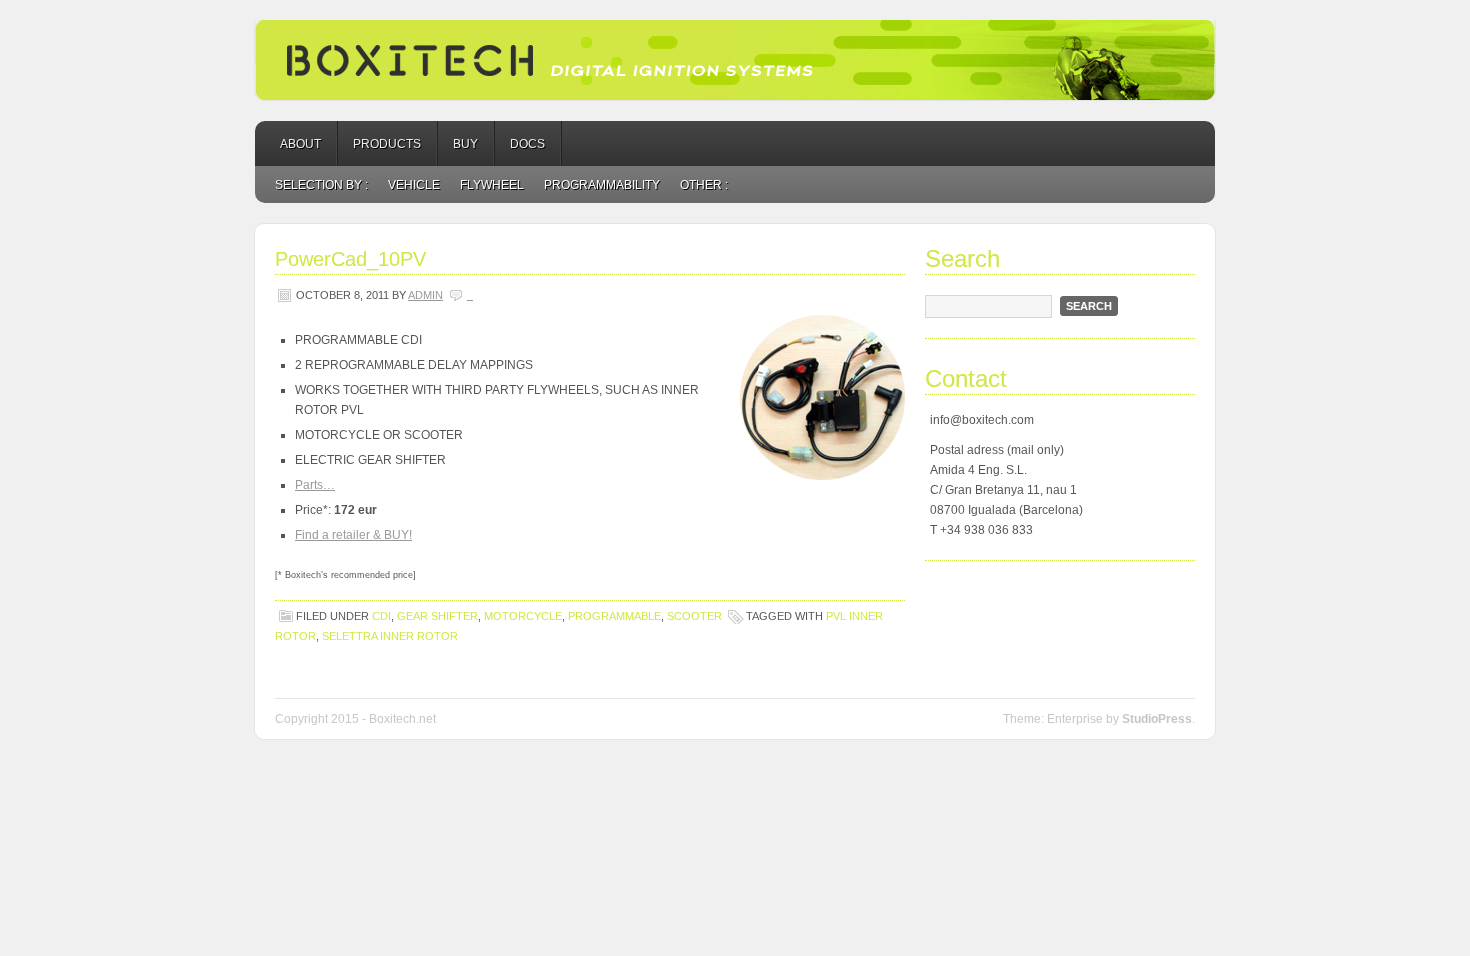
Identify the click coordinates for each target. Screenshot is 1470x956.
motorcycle (523, 616)
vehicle (414, 185)
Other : (704, 185)
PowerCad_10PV (350, 259)
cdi (381, 616)
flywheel (492, 185)
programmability (602, 185)
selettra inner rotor (390, 636)
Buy (465, 144)
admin (425, 295)
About (300, 144)
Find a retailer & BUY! (353, 535)
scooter (694, 616)
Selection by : (321, 185)
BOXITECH (735, 60)
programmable (614, 616)
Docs (527, 144)
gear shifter (437, 616)
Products (387, 144)
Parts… (315, 485)
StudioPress (1157, 719)
